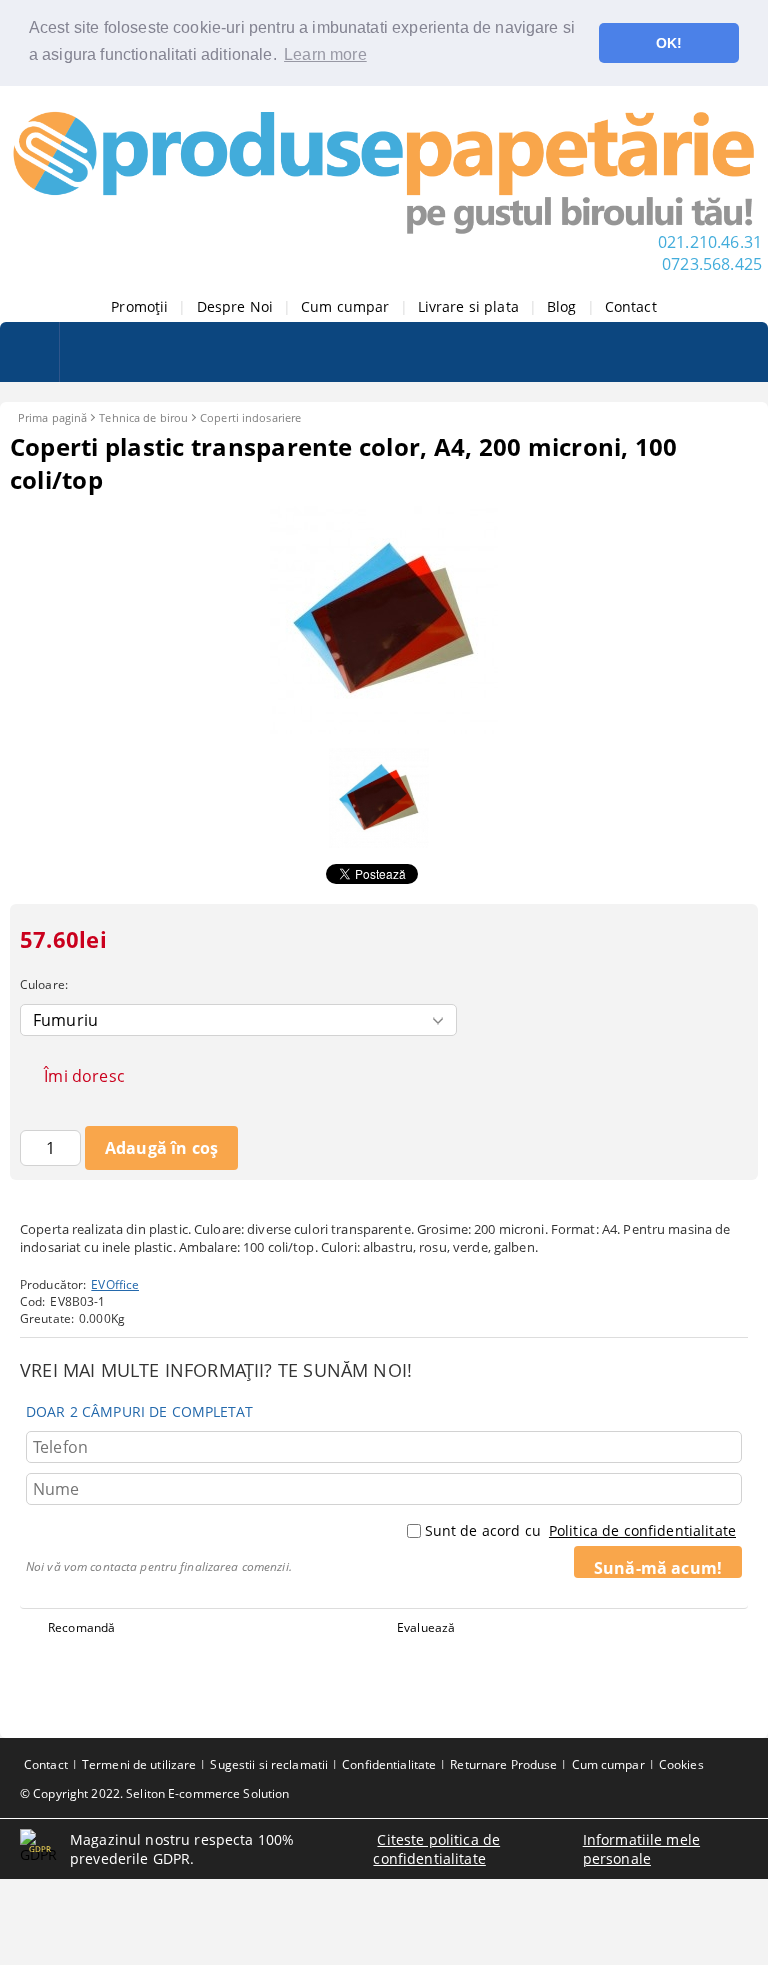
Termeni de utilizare (139, 1764)
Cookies (681, 1764)
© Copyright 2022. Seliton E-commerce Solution (154, 1793)
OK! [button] (669, 43)
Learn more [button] (325, 54)
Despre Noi (235, 306)
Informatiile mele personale (641, 1849)
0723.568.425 (712, 264)
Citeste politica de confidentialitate (436, 1849)
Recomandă (81, 1627)
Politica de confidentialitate (642, 1530)
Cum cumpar (345, 306)
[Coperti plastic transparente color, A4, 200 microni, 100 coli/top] (384, 728)
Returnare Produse (503, 1764)
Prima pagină (52, 417)
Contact (631, 306)
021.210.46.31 (710, 242)
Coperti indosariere (250, 417)
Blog (562, 306)
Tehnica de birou (143, 417)
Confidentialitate (389, 1764)
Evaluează (426, 1627)
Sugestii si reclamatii (269, 1764)
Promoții (139, 306)
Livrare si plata (468, 306)
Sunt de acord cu (580, 1530)
